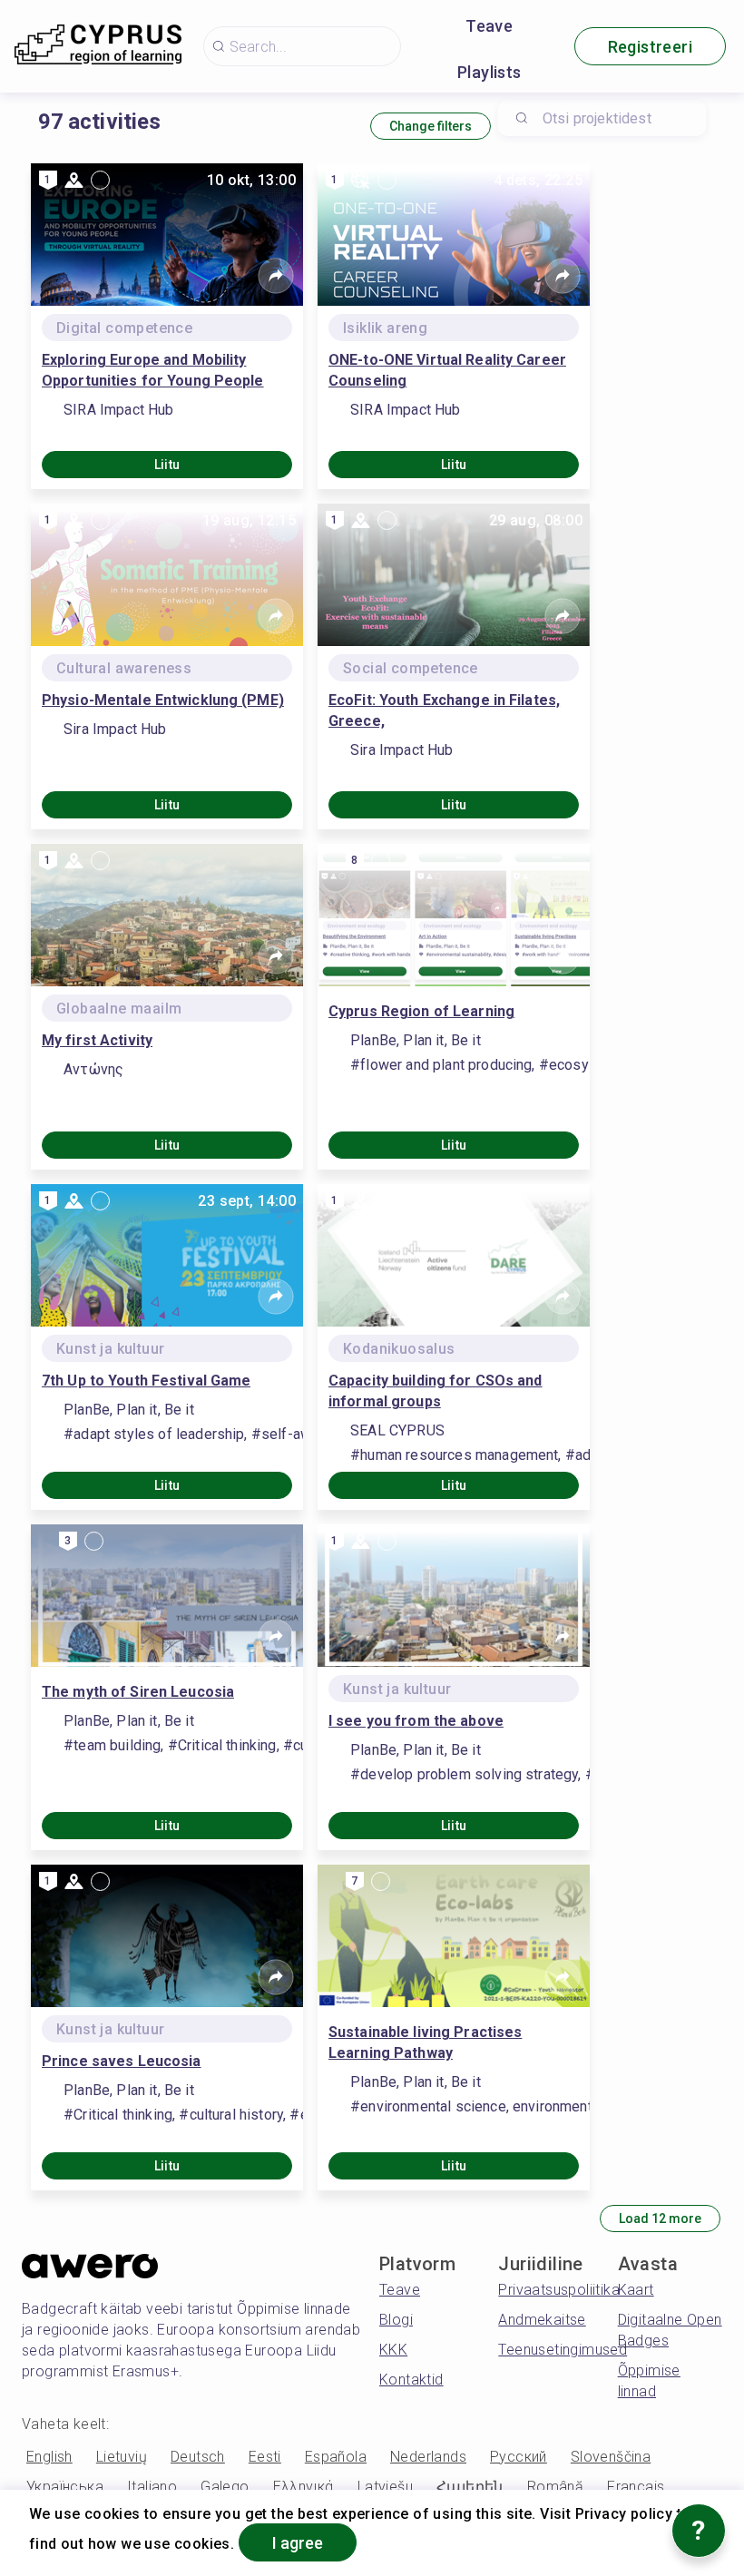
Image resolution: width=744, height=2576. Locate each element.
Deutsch (198, 2457)
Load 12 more (660, 2218)
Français (636, 2487)
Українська (65, 2487)
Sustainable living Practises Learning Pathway (425, 2042)
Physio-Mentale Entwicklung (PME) (163, 700)
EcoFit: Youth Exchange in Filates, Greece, (444, 710)
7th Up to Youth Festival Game (146, 1381)
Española (336, 2457)
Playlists (489, 72)
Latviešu (385, 2487)
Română (555, 2487)
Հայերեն (470, 2487)
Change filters (431, 126)
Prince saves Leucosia (122, 2061)
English (49, 2457)
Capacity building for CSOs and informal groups (436, 1391)
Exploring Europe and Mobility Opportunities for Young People (153, 370)
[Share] (276, 276)
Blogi (396, 2320)
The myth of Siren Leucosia (138, 1692)
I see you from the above (416, 1721)
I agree (298, 2543)
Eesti (265, 2457)
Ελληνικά (303, 2487)
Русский (519, 2457)
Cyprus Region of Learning (421, 1011)
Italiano (152, 2487)
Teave (489, 26)
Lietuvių (122, 2457)
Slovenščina (611, 2457)
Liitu (167, 465)
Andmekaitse (542, 2320)
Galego (225, 2487)
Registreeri (650, 47)
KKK (393, 2350)
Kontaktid (411, 2380)
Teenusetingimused (563, 2350)
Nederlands (428, 2457)
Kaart (636, 2290)
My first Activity (97, 1040)
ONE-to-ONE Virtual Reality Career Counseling (447, 370)
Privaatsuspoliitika (559, 2290)
